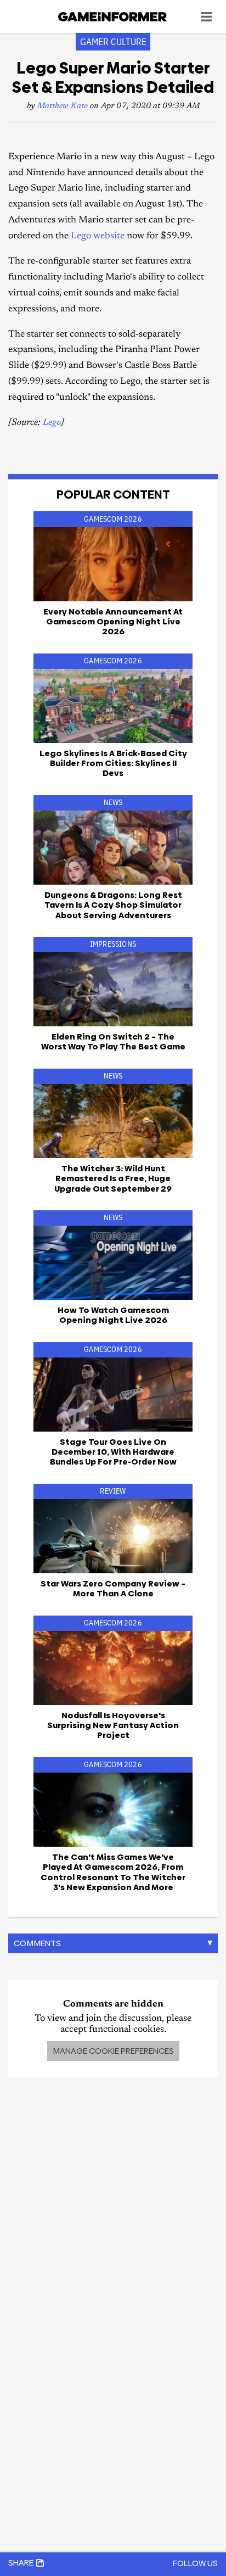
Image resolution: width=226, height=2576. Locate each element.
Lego (52, 423)
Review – (113, 1588)
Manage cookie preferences (113, 2051)
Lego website (98, 236)
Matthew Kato (63, 106)
